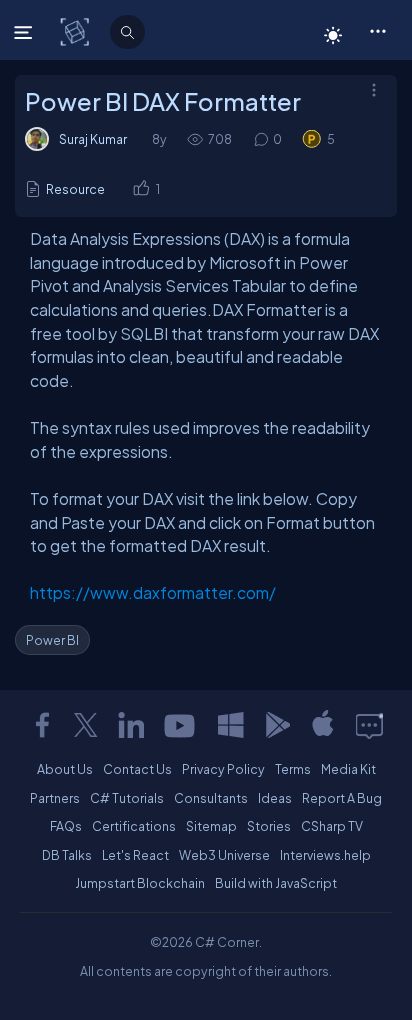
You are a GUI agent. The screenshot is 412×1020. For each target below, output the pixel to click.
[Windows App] (231, 725)
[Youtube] (181, 725)
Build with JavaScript (276, 883)
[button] (377, 30)
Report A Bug (342, 798)
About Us (65, 769)
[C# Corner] (76, 31)
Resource (75, 189)
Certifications (134, 826)
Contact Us (137, 769)
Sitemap (211, 826)
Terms (293, 769)
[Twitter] (86, 725)
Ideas (275, 798)
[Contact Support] (369, 725)
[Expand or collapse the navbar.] (25, 32)
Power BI (52, 640)
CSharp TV (332, 826)
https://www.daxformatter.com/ (153, 592)
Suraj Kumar (93, 139)
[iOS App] (323, 725)
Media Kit (348, 769)
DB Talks (67, 855)
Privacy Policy (223, 769)
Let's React (135, 855)
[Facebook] (42, 725)
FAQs (66, 826)
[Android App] (277, 725)
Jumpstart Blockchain (140, 883)
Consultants (211, 798)
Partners (55, 798)
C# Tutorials (127, 798)
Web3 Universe (224, 855)
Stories (269, 826)
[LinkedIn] (131, 725)
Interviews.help (325, 855)
